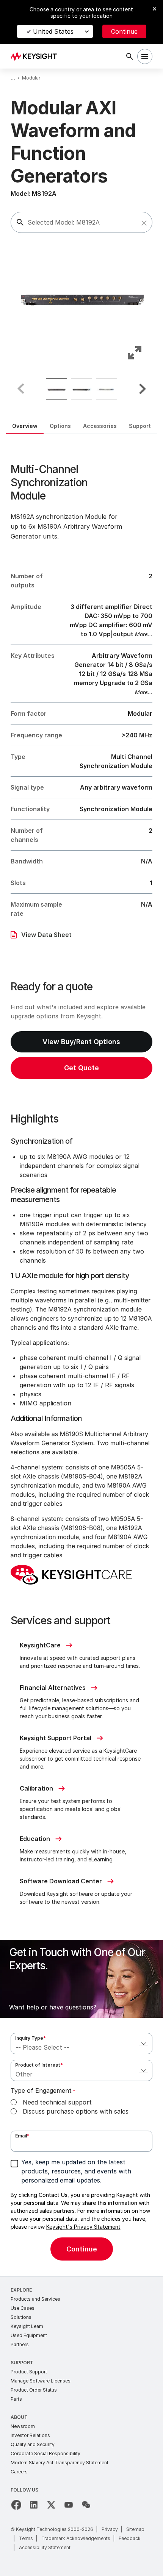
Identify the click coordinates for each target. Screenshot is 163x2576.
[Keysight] (36, 56)
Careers (19, 2472)
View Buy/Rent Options (81, 1042)
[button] (144, 223)
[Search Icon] (130, 56)
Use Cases (23, 2308)
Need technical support (57, 2102)
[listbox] (82, 389)
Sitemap (135, 2529)
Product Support (29, 2372)
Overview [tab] (25, 426)
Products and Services (35, 2299)
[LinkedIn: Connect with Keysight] (34, 2505)
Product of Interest (39, 2065)
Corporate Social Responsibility (45, 2453)
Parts (16, 2399)
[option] (56, 389)
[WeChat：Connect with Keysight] (86, 2505)
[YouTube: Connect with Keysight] (69, 2505)
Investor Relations (30, 2435)
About (19, 2417)
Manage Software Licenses (41, 2381)
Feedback (130, 2538)
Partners (20, 2344)
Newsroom (23, 2426)
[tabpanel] (81, 1355)
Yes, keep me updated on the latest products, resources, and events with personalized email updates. (76, 2171)
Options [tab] (60, 426)
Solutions (21, 2317)
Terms (26, 2538)
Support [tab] (140, 426)
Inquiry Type (31, 2038)
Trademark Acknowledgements (76, 2538)
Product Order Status (34, 2390)
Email (22, 2136)
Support (22, 2363)
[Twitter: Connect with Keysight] (51, 2505)
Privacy (110, 2529)
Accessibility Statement (45, 2547)
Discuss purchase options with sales (76, 2111)
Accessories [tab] (100, 426)
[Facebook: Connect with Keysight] (16, 2505)
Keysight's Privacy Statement (83, 2227)
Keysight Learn (27, 2326)
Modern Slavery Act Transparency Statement (60, 2463)
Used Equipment (29, 2335)
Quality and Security (33, 2444)
